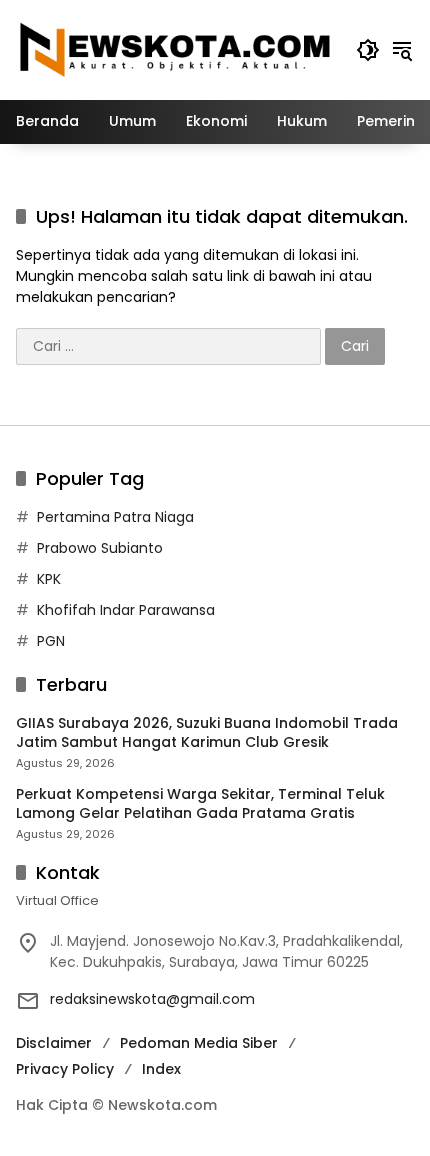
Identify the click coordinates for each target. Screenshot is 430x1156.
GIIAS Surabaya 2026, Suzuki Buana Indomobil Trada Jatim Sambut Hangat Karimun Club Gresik (207, 733)
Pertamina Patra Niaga (115, 517)
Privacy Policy (65, 1069)
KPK (49, 579)
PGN (51, 641)
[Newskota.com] (176, 49)
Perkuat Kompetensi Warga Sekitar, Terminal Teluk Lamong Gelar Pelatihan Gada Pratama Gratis (200, 804)
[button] (368, 50)
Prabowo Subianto (100, 548)
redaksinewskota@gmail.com (152, 999)
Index (161, 1069)
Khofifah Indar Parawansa (126, 610)
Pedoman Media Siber (199, 1043)
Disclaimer (54, 1043)
